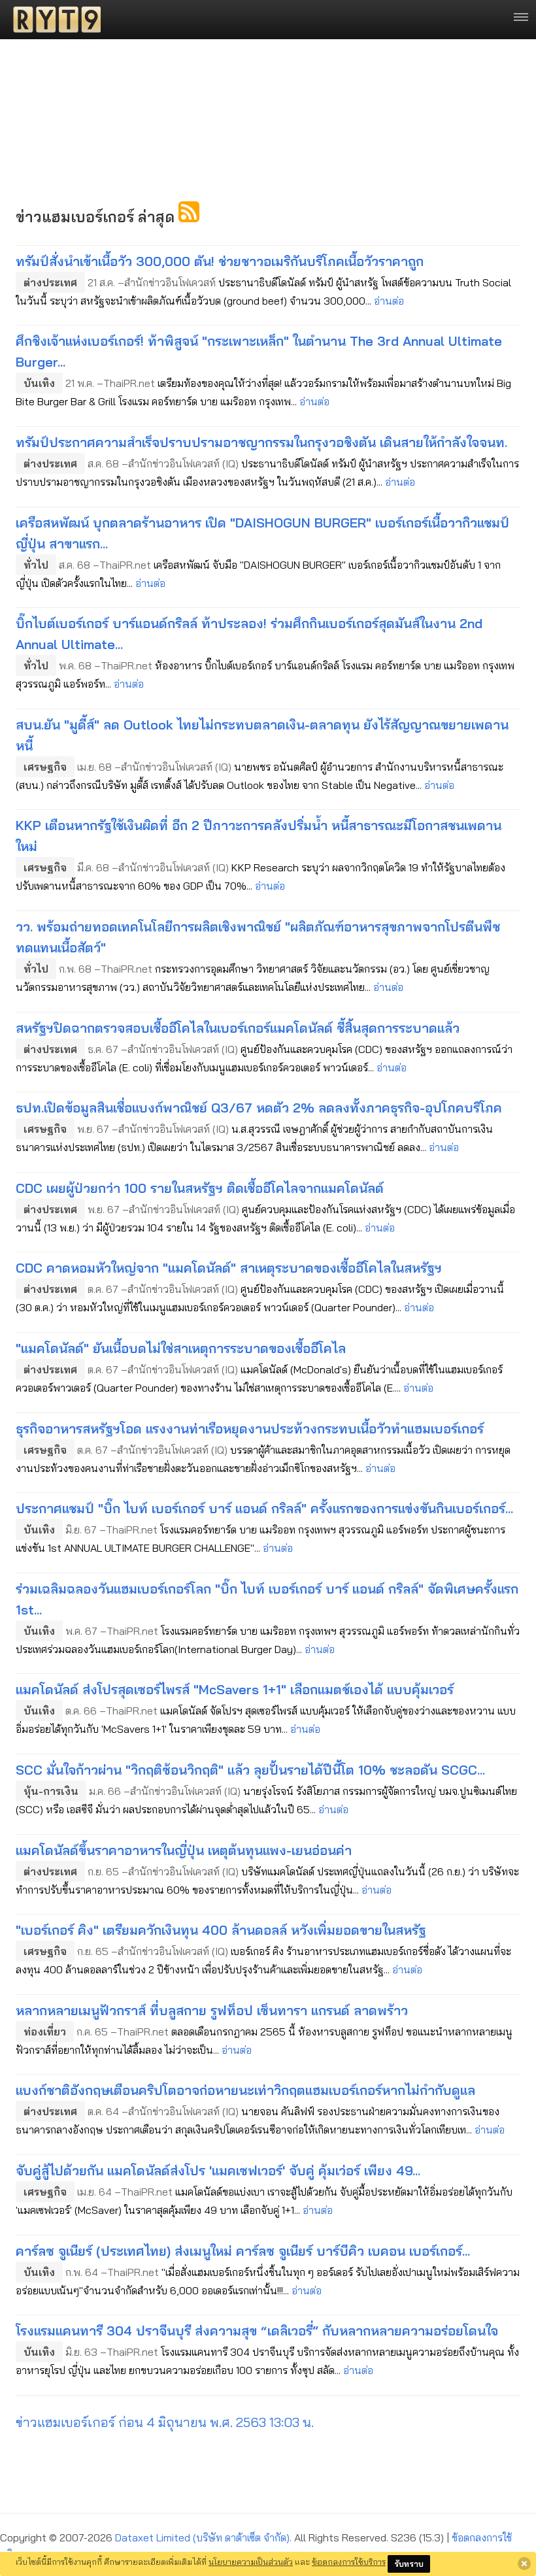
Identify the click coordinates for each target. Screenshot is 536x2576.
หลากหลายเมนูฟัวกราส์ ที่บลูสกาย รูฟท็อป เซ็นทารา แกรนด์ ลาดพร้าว (212, 2010)
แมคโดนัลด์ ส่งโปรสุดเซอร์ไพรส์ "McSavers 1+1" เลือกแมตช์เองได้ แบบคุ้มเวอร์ (235, 1689)
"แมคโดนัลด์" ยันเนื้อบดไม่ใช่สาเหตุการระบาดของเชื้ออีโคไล (181, 1348)
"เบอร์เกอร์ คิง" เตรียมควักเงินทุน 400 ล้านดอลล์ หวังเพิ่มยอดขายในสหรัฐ (221, 1930)
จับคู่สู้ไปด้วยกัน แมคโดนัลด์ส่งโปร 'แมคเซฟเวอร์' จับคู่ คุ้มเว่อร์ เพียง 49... (218, 2170)
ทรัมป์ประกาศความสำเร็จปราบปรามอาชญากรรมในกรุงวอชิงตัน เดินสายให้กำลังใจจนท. (261, 442)
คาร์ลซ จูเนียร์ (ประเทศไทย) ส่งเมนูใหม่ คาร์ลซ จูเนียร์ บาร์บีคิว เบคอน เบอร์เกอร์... (243, 2251)
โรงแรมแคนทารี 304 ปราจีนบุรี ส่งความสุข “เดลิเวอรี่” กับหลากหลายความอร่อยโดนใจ (257, 2331)
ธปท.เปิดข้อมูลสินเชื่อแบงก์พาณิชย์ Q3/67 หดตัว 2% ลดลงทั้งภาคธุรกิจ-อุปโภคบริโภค (259, 1108)
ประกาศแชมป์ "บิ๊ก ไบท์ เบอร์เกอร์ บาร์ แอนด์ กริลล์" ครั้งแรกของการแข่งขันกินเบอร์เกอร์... (264, 1508)
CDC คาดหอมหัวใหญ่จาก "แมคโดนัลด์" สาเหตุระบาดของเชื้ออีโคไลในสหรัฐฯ (229, 1268)
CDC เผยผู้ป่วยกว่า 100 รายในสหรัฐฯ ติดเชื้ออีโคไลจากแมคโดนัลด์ (200, 1188)
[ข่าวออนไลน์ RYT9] (53, 20)
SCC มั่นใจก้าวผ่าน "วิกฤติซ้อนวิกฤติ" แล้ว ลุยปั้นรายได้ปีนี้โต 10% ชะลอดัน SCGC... (250, 1770)
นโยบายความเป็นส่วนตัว (251, 2562)
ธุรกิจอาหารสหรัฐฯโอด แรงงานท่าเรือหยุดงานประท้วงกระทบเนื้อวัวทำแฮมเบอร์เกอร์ (250, 1429)
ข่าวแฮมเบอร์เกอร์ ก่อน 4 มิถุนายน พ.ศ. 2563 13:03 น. (165, 2422)
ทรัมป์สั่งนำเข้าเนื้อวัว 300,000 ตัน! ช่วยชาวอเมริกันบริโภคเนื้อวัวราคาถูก (220, 261)
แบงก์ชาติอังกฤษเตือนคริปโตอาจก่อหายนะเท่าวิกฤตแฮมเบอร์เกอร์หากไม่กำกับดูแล (245, 2090)
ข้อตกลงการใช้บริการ (349, 2562)
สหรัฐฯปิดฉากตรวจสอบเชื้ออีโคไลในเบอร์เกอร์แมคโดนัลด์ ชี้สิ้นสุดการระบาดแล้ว (238, 1028)
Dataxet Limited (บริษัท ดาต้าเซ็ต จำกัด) (202, 2537)
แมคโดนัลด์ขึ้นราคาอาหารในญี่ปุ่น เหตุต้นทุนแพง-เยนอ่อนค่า (184, 1850)
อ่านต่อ (389, 301)
